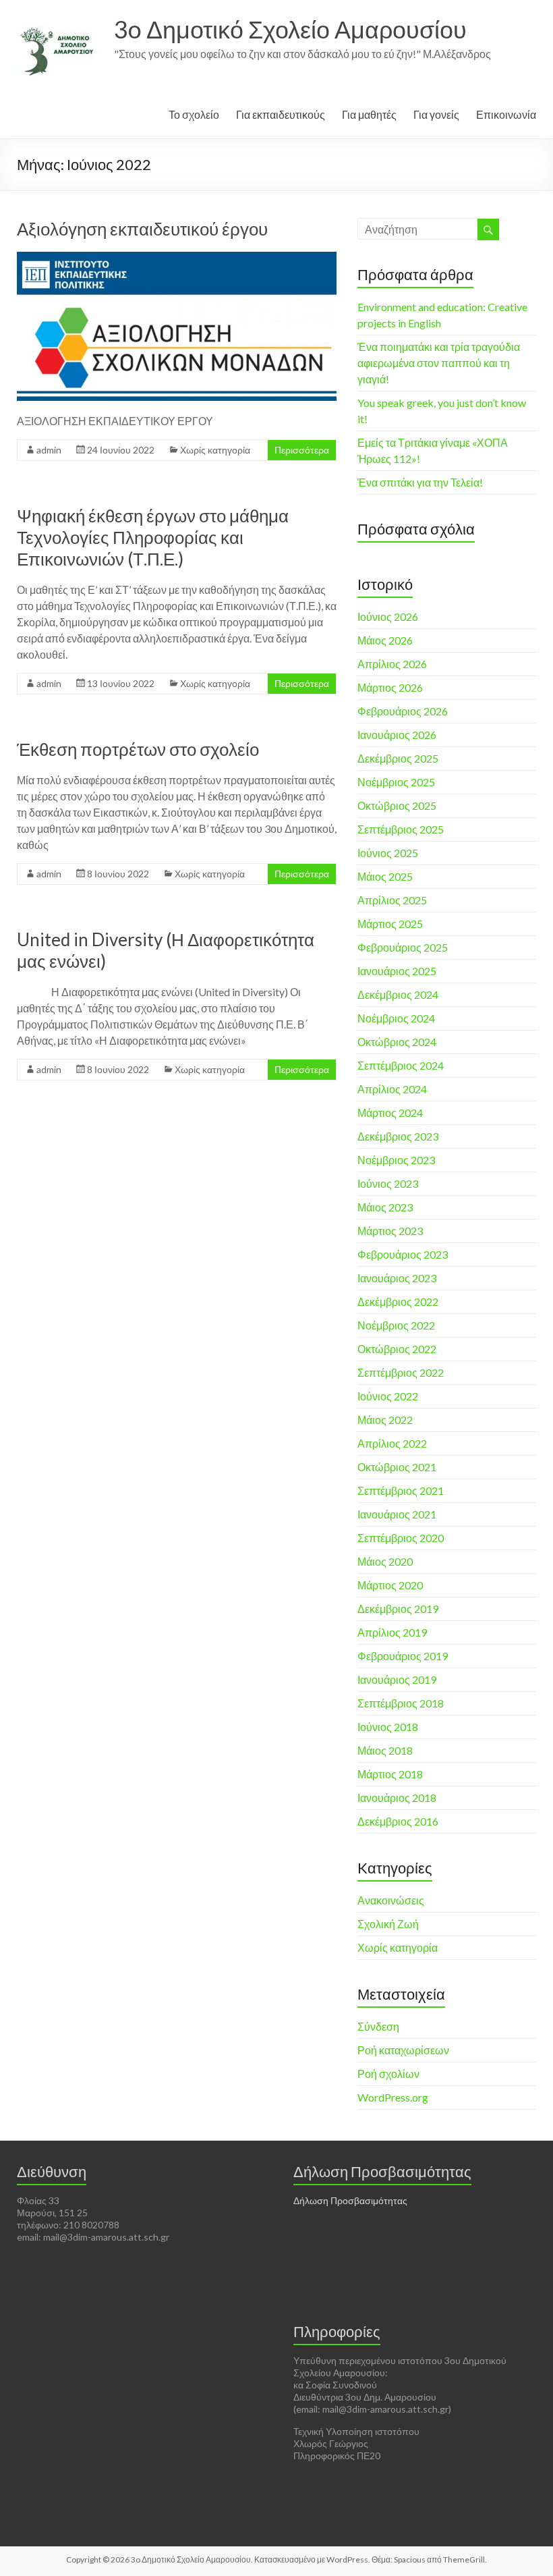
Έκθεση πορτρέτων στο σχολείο (138, 749)
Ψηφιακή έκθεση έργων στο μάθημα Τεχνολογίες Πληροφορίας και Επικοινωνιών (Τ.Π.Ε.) (153, 537)
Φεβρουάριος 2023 (403, 1254)
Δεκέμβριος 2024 (398, 994)
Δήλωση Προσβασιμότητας (350, 2200)
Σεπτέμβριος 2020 (401, 1538)
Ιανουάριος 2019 (397, 1679)
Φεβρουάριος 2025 (403, 947)
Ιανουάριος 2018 (397, 1798)
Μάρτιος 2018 (390, 1774)
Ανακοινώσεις (391, 1900)
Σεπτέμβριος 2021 (401, 1490)
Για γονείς (436, 114)
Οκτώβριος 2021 (397, 1467)
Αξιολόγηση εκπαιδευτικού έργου (142, 229)
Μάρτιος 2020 (390, 1585)
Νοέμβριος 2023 (396, 1160)
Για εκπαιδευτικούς (281, 114)
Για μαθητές (369, 114)
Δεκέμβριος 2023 (398, 1136)
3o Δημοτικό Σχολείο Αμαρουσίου (290, 29)
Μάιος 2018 (385, 1750)
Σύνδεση (378, 2026)
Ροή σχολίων (388, 2074)
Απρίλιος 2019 (392, 1632)
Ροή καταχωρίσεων (403, 2050)
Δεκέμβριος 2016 (398, 1821)
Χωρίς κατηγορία (215, 450)
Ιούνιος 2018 (388, 1727)
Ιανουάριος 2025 (397, 971)
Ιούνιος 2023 (388, 1183)
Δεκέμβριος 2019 (398, 1609)
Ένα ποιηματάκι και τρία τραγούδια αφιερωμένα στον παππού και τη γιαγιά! (439, 363)
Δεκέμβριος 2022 (398, 1301)
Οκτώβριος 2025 (397, 805)
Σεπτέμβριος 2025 (401, 829)
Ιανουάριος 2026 (397, 735)
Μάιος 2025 (385, 876)
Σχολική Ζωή (388, 1924)
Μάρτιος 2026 (390, 687)
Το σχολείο (194, 114)
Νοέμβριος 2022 (396, 1325)
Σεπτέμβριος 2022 (401, 1372)
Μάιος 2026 (385, 640)
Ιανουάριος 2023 (397, 1278)
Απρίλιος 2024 (392, 1089)
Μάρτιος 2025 (390, 924)
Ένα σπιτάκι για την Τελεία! (420, 482)
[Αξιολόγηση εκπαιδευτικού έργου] (177, 258)
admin (49, 450)
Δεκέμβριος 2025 (398, 758)
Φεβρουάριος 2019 (403, 1656)
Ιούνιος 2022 (388, 1396)
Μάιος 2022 (385, 1420)
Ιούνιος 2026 (388, 616)
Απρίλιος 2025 (392, 900)
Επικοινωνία (506, 114)
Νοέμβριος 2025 (396, 782)
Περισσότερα (302, 450)
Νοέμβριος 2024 (396, 1018)
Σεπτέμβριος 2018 (401, 1703)
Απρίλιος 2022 (392, 1443)
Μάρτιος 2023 (390, 1231)
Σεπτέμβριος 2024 (401, 1065)
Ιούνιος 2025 (388, 853)
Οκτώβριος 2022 (397, 1349)
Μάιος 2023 (385, 1207)
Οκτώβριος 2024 (397, 1042)
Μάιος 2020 (385, 1561)
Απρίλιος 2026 (392, 664)
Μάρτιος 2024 (390, 1113)
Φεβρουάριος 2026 (403, 711)
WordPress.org (393, 2097)
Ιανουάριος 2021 (397, 1514)
